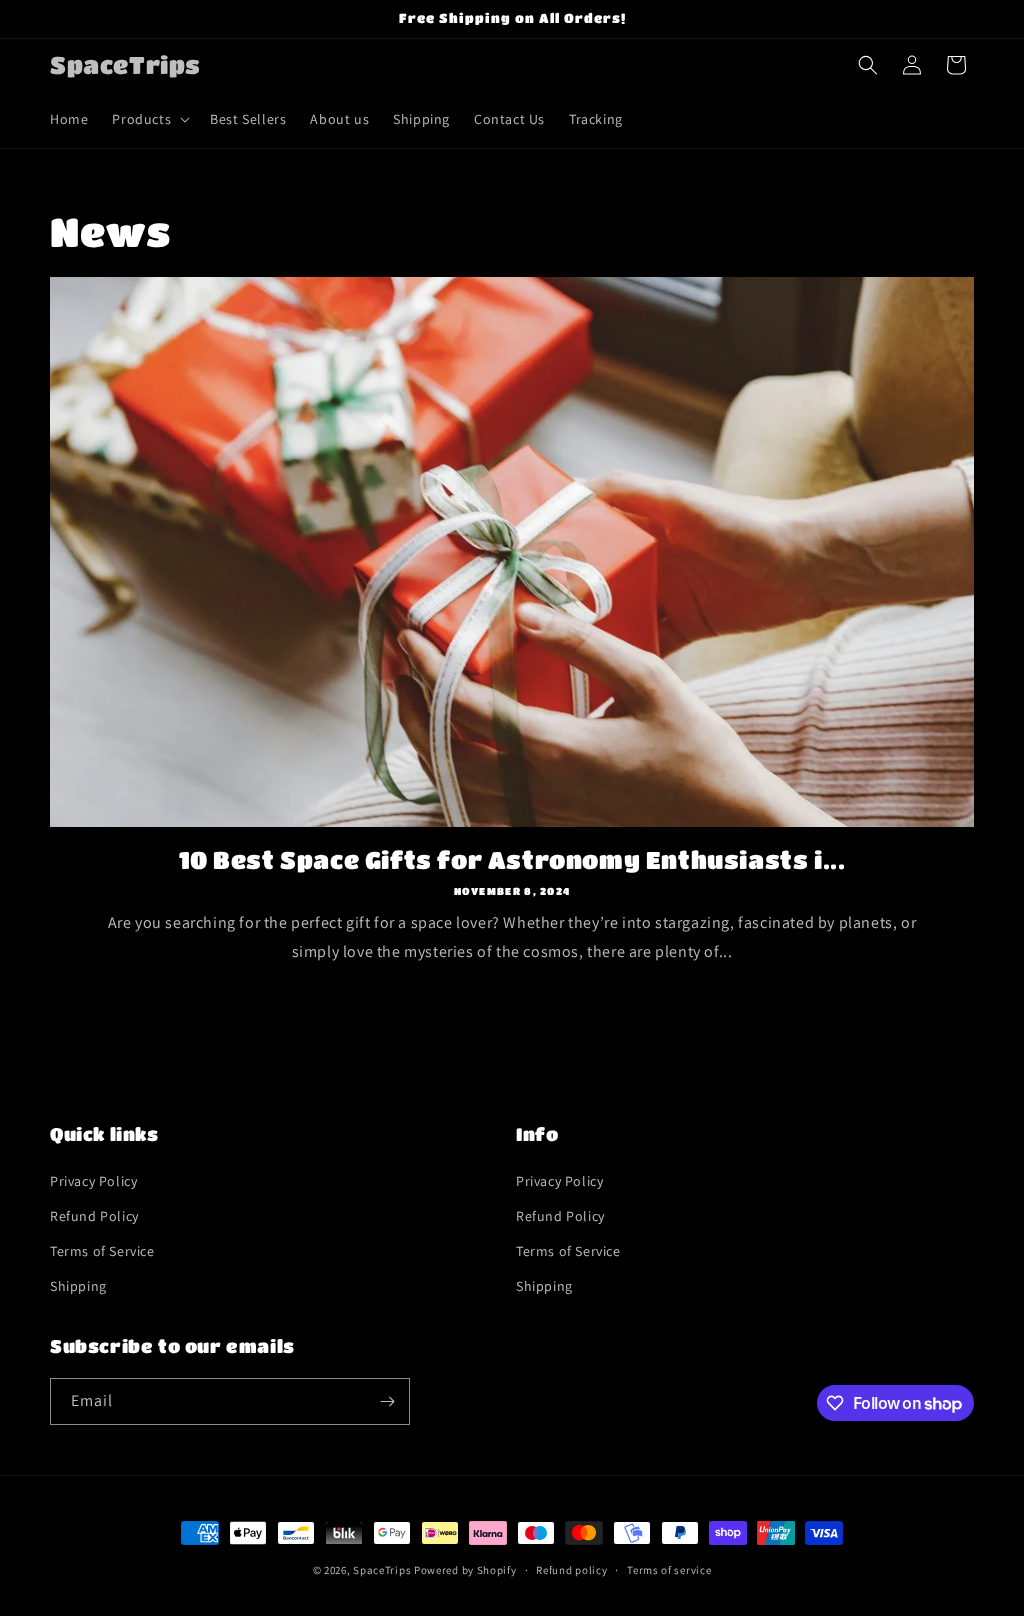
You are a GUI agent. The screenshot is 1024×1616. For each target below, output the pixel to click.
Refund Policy (94, 1216)
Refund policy (571, 1570)
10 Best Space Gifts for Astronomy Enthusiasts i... (512, 859)
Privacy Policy (93, 1181)
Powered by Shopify (465, 1570)
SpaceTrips (382, 1570)
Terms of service (669, 1570)
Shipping (78, 1286)
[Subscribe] (387, 1401)
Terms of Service (102, 1251)
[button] (149, 119)
